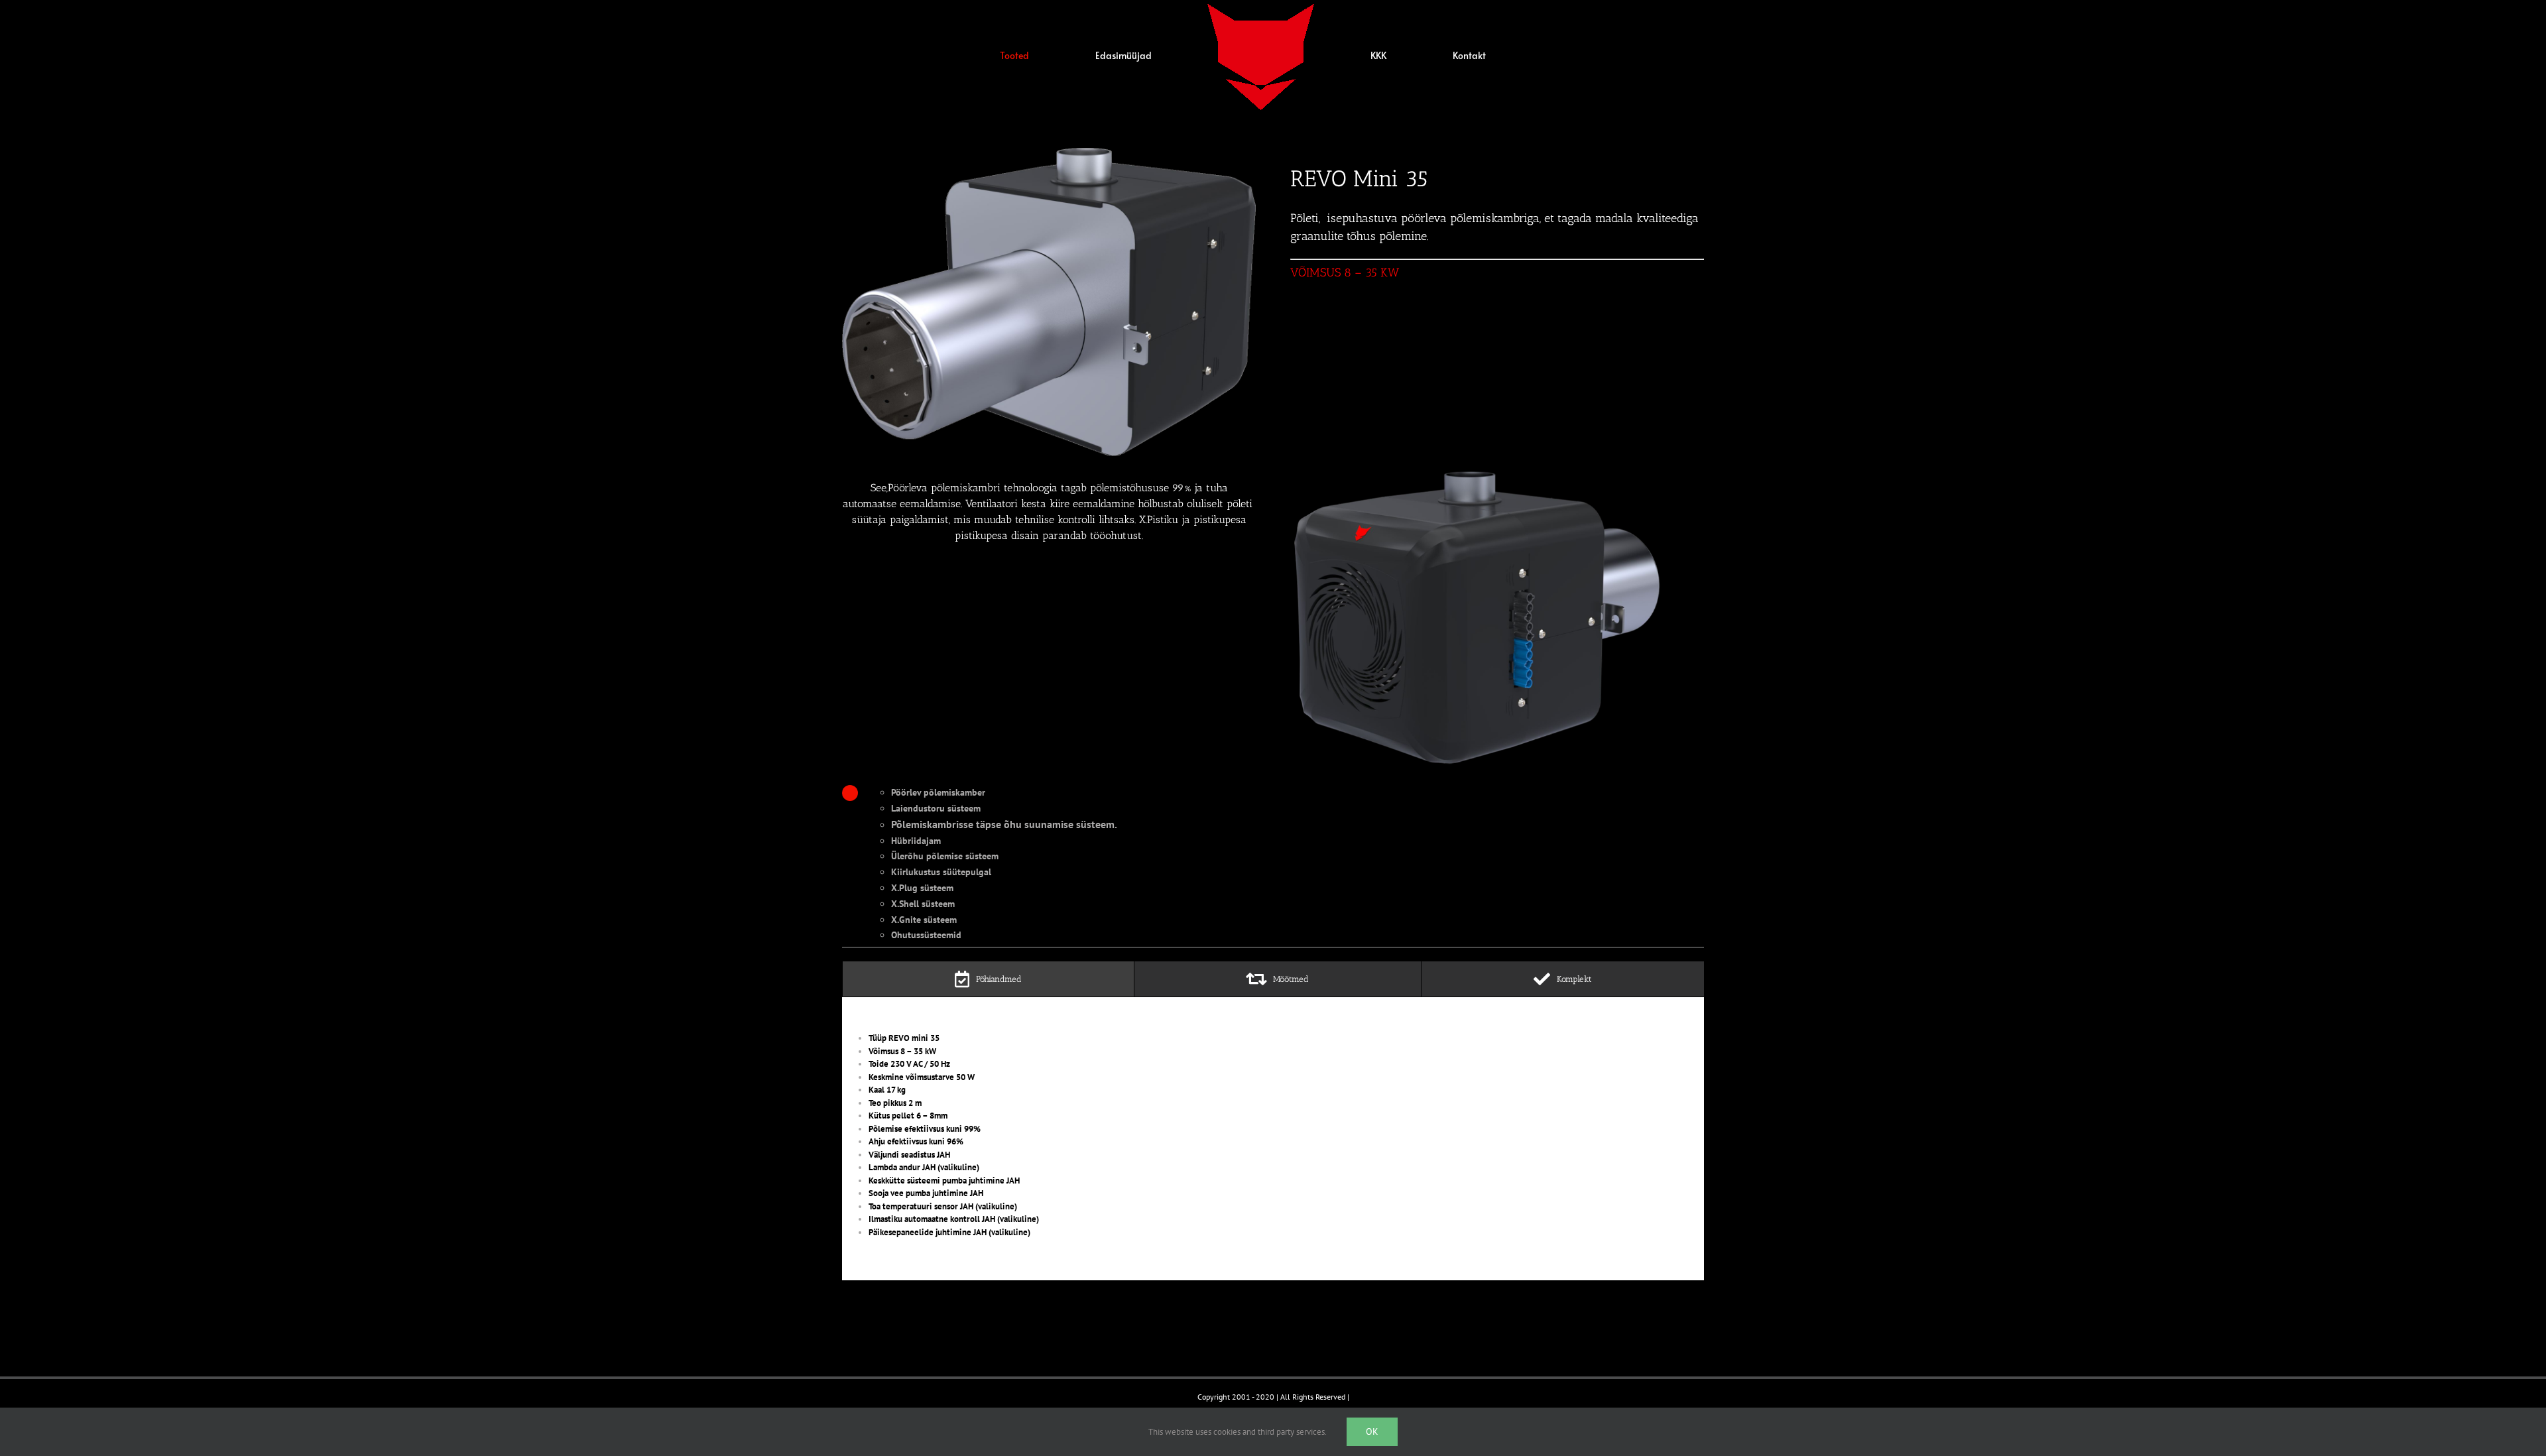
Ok (1372, 1431)
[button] (1443, 56)
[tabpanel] (1273, 1135)
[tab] (988, 979)
